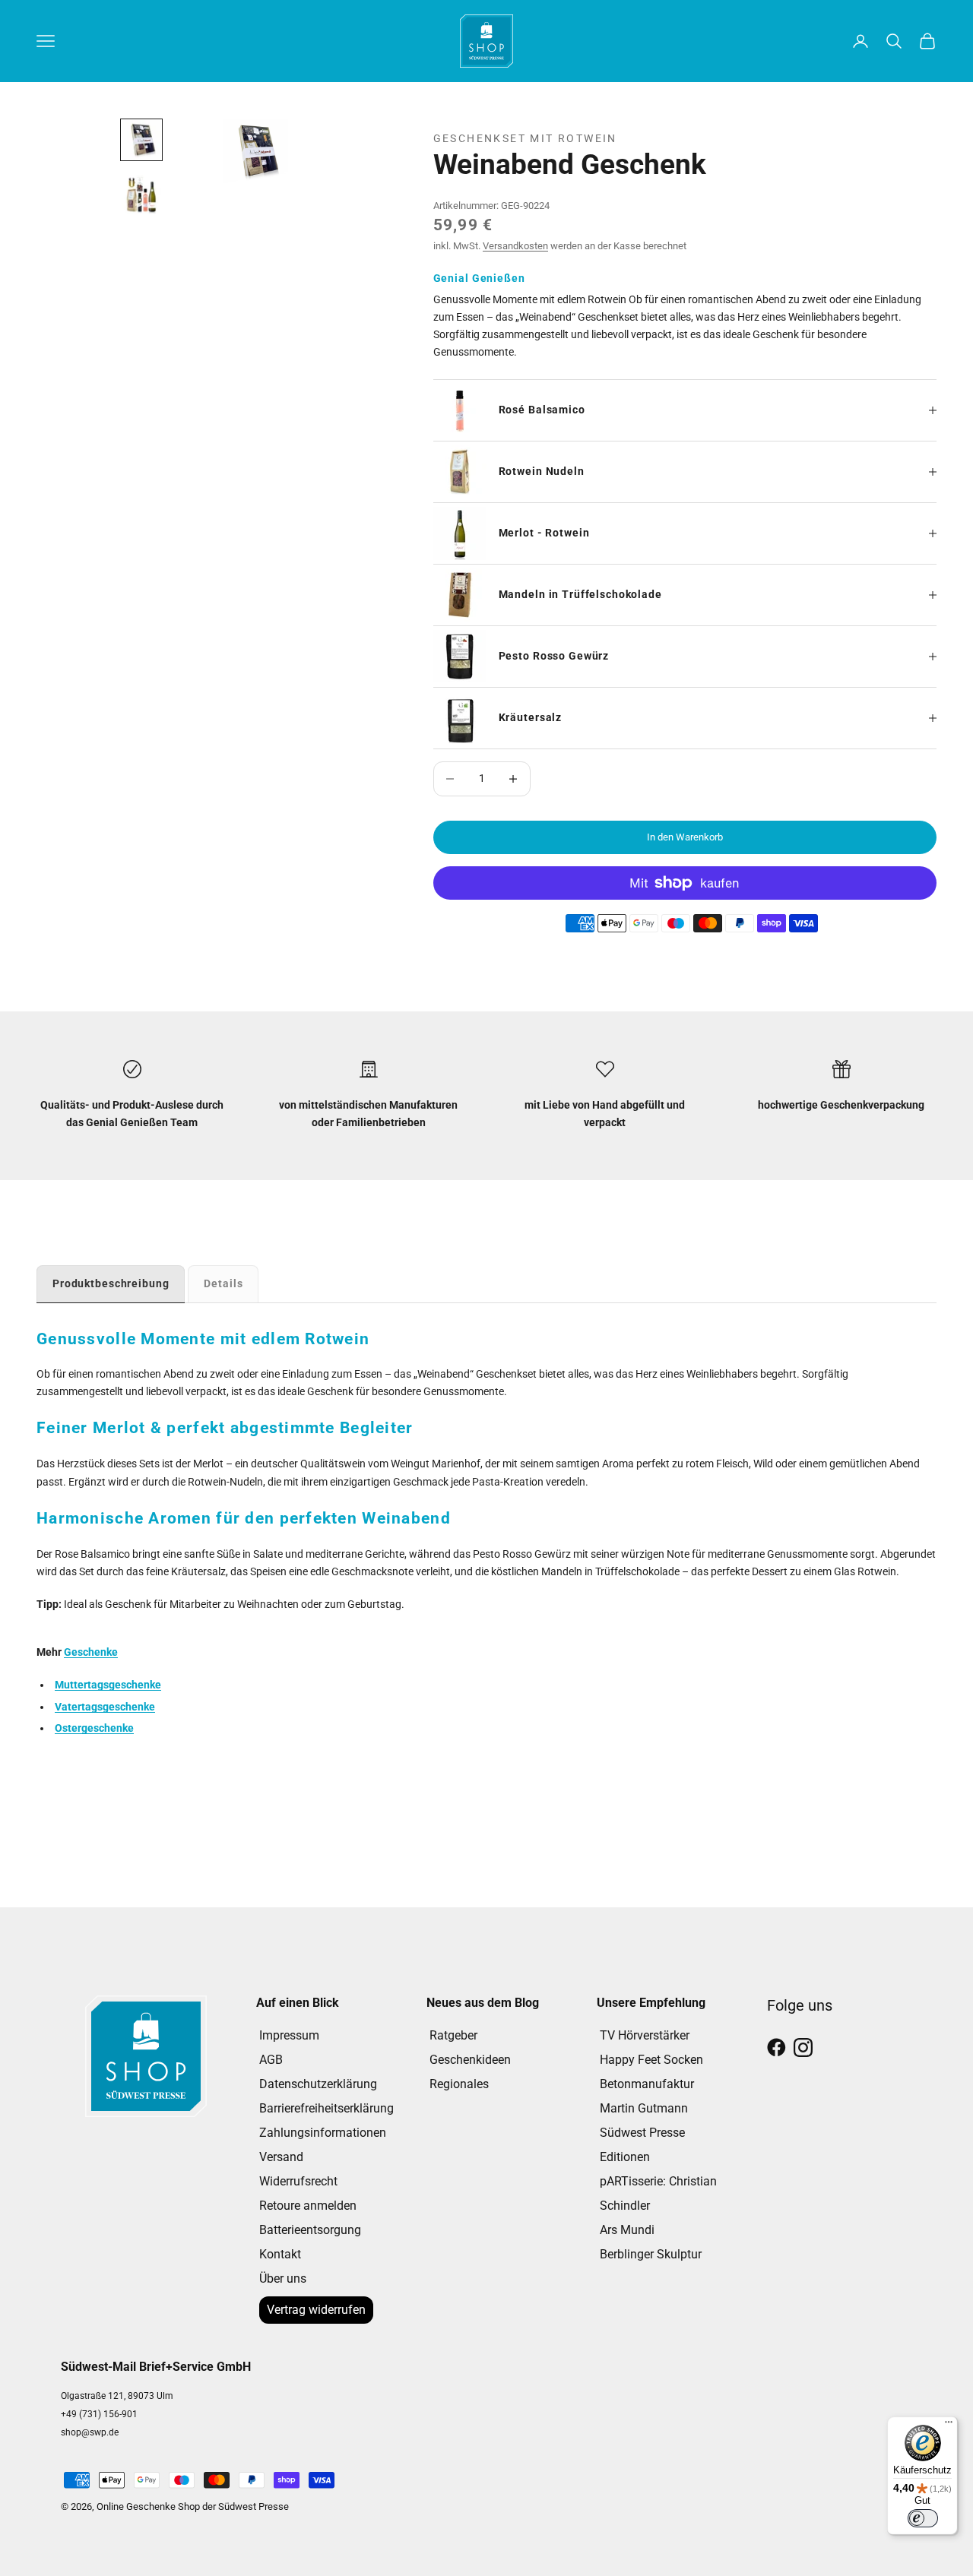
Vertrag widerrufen (316, 2310)
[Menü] (949, 2426)
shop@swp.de (90, 2432)
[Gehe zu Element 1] (141, 140)
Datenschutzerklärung (318, 2084)
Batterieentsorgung (310, 2230)
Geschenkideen (470, 2060)
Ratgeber (453, 2035)
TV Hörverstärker (645, 2035)
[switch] (923, 2518)
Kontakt (280, 2254)
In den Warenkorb (685, 837)
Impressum (289, 2035)
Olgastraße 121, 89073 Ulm (117, 2396)
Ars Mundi (627, 2230)
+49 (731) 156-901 (99, 2414)
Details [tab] (223, 1284)
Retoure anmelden (308, 2206)
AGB (271, 2060)
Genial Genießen (479, 278)
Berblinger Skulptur (651, 2254)
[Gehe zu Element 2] (141, 195)
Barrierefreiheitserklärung (326, 2108)
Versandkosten (515, 246)
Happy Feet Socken (651, 2060)
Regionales (459, 2084)
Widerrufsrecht (298, 2181)
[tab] (111, 1284)
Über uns (283, 2279)
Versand (281, 2157)
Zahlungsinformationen (323, 2133)
